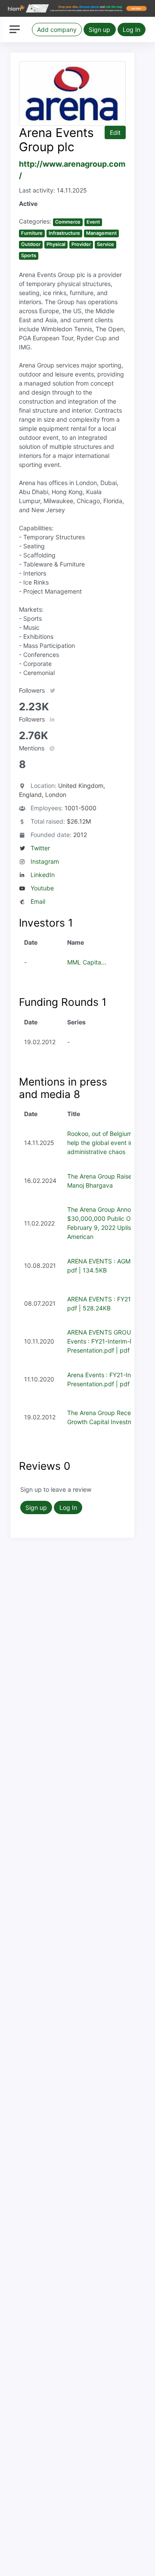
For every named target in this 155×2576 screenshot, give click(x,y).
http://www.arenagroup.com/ (72, 170)
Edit (115, 132)
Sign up (99, 30)
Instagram (45, 861)
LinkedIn (43, 875)
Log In (132, 30)
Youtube (42, 888)
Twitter (40, 848)
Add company (57, 30)
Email (38, 901)
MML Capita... (87, 962)
